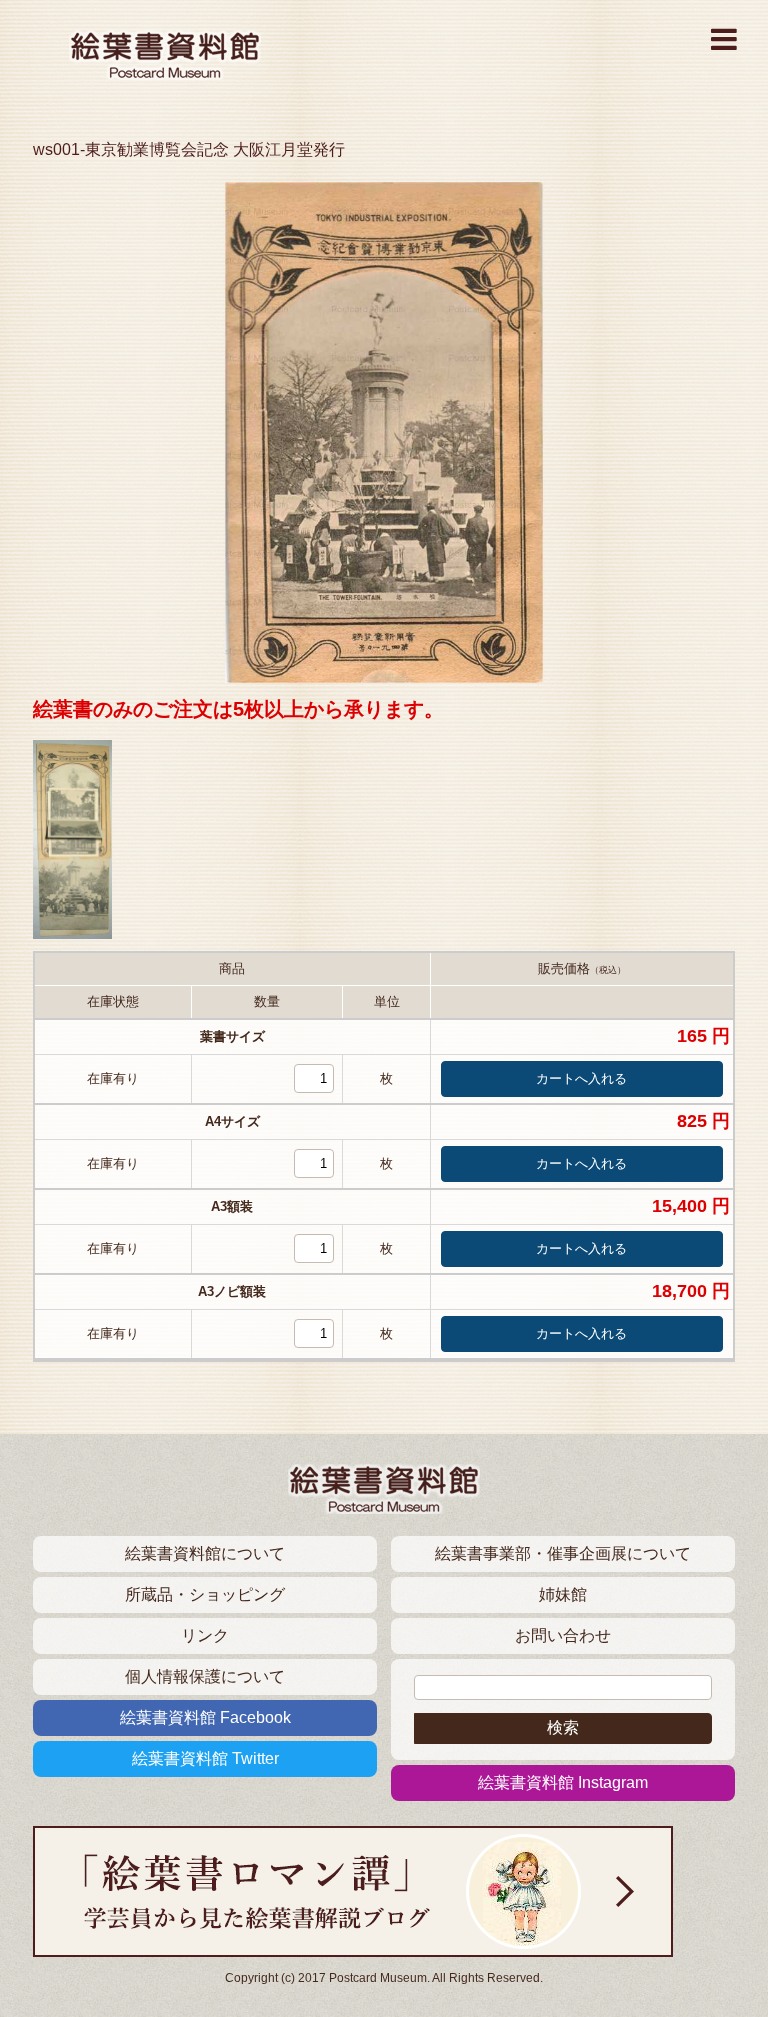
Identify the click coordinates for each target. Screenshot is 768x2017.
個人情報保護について (205, 1676)
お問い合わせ (563, 1635)
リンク (205, 1635)
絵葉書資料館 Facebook (205, 1717)
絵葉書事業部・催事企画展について (563, 1553)
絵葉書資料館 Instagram (563, 1782)
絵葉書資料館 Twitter (205, 1758)
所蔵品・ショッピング (205, 1594)
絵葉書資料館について (205, 1553)
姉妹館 (563, 1594)
